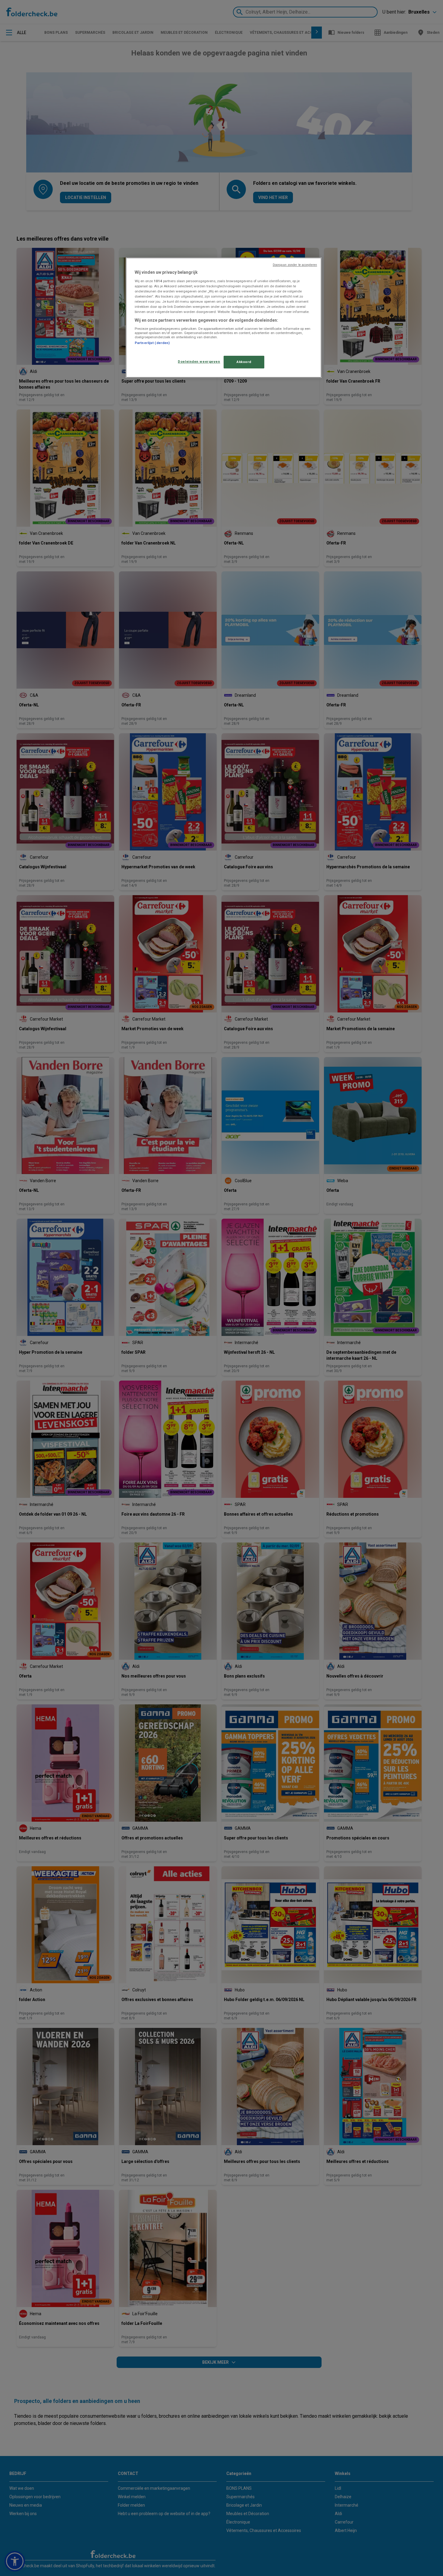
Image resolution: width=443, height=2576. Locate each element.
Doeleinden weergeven (199, 361)
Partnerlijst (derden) (152, 343)
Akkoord (244, 362)
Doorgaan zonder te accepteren (295, 265)
